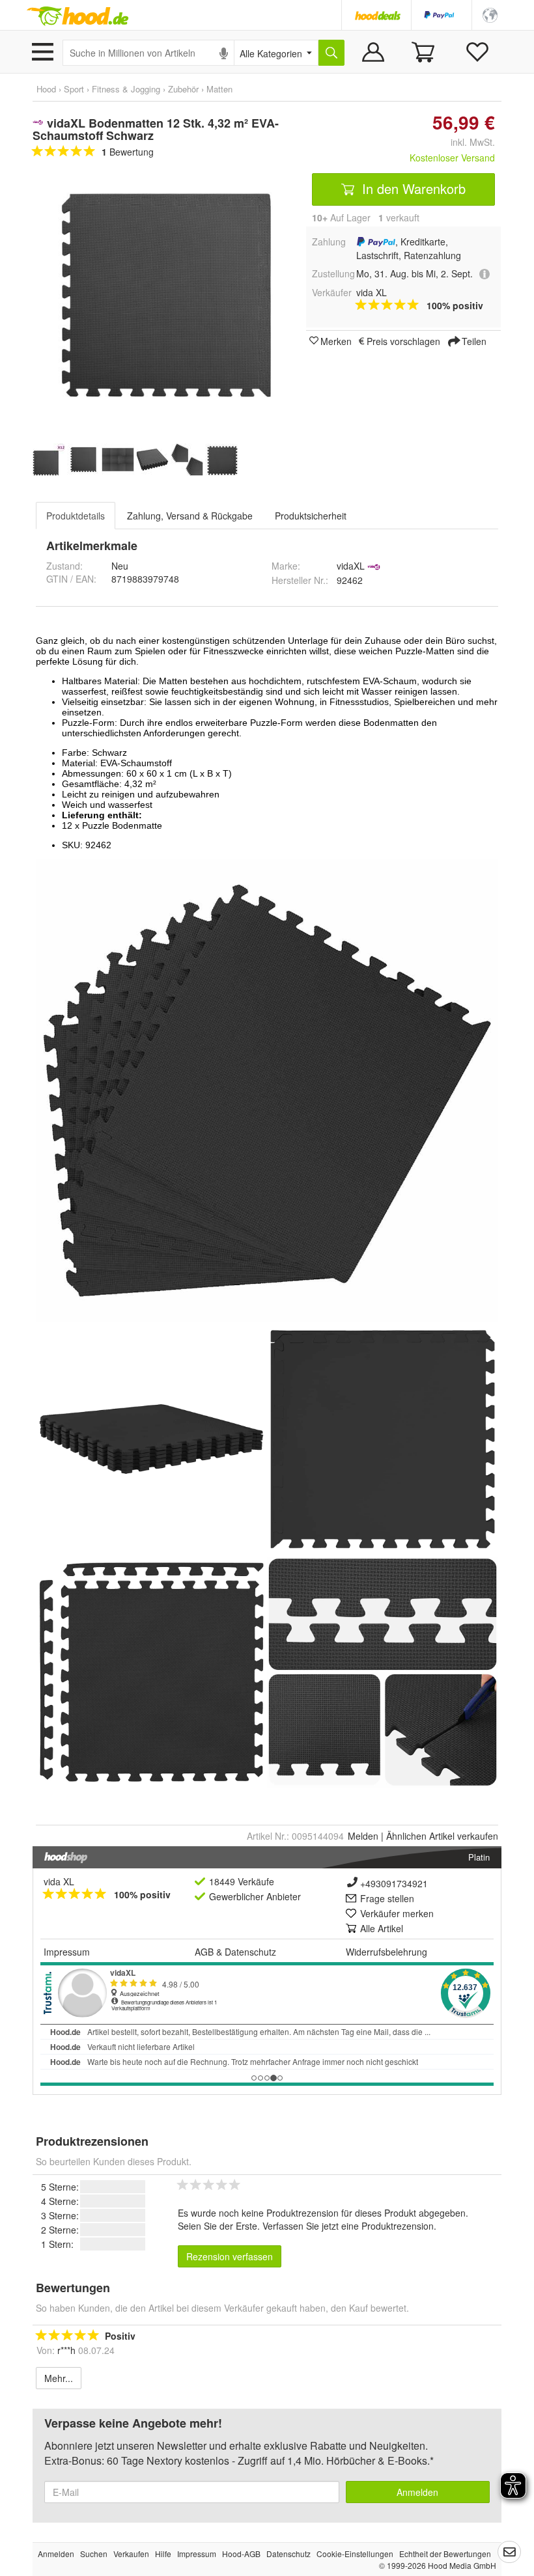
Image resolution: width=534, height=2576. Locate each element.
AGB (204, 1952)
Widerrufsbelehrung (386, 1952)
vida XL (59, 1881)
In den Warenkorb (412, 188)
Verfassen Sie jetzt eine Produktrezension (348, 2226)
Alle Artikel (382, 1928)
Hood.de (77, 16)
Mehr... (59, 2378)
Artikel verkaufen (442, 1836)
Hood (46, 89)
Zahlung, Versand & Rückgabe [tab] (190, 516)
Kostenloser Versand (452, 158)
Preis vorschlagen (403, 340)
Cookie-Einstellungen (355, 2554)
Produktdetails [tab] (76, 516)
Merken (336, 340)
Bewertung (128, 152)
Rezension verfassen (230, 2256)
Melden (363, 1836)
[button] (490, 14)
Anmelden (417, 2492)
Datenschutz (250, 1952)
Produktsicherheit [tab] (311, 516)
